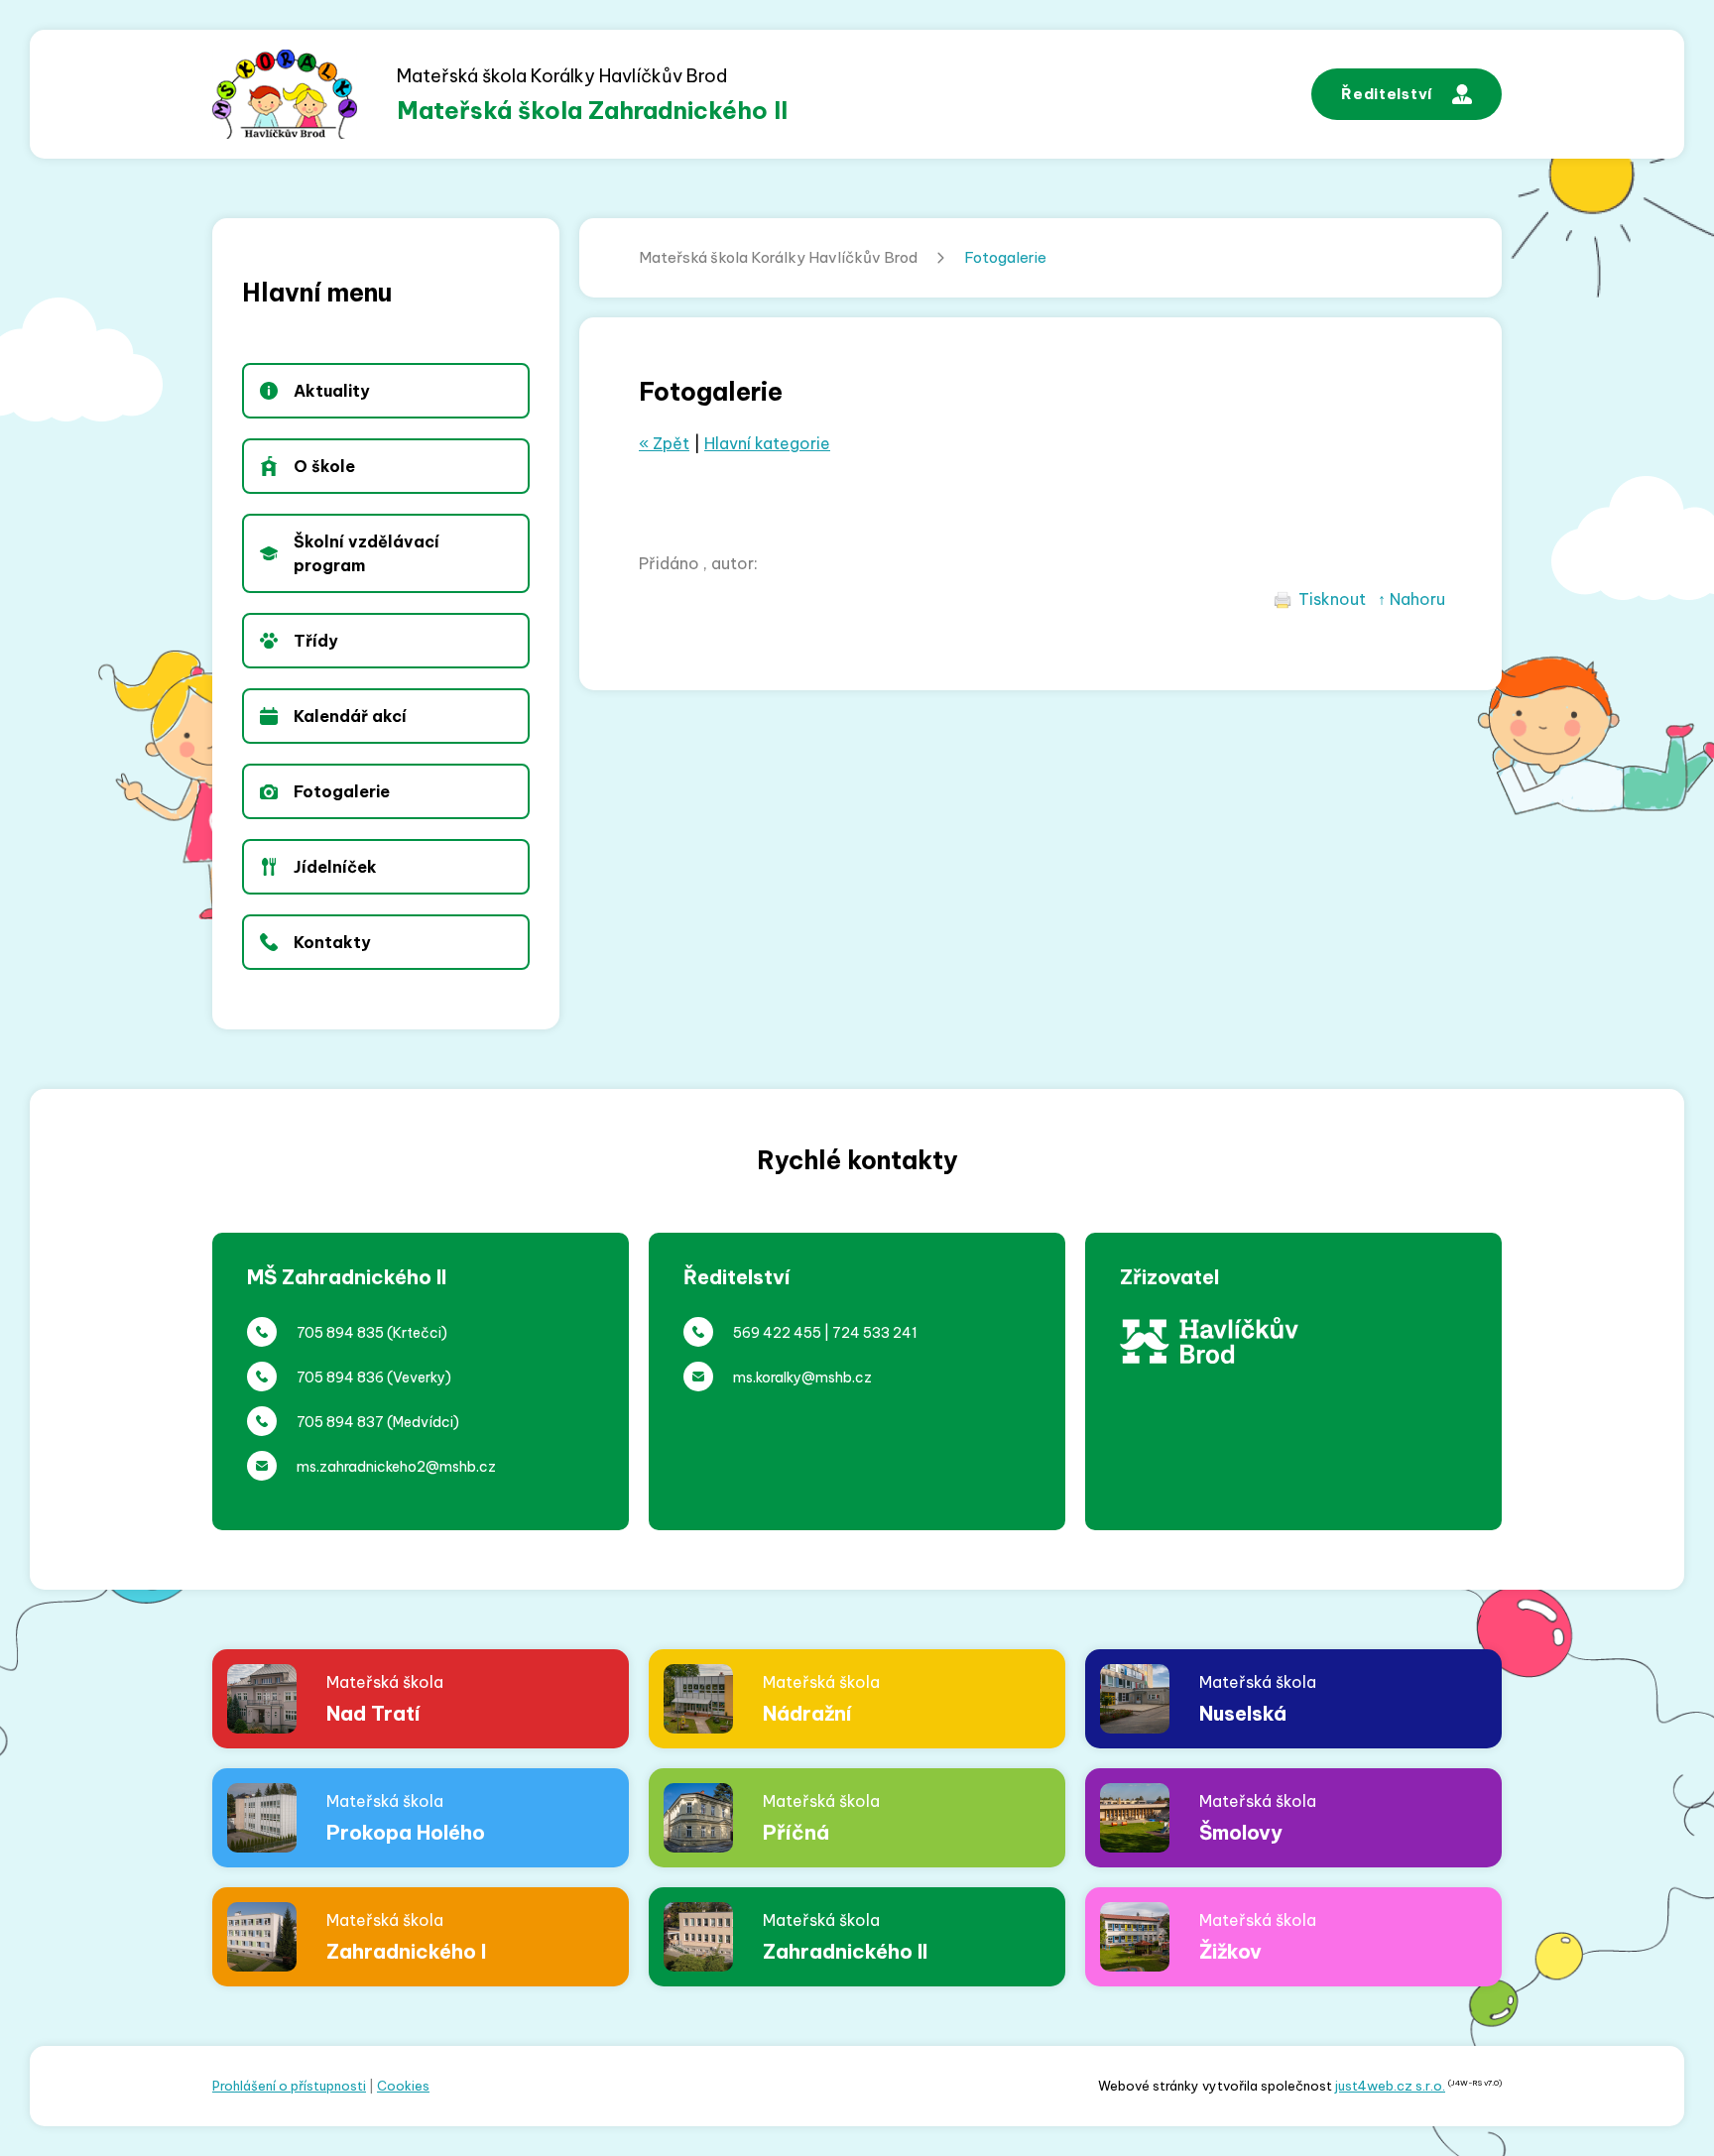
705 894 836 (340, 1377)
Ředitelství (1387, 94)
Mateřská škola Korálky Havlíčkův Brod (778, 257)
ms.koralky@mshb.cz (802, 1377)
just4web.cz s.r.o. (1390, 2086)
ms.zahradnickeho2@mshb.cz (396, 1467)
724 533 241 (875, 1333)
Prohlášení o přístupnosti (289, 2086)
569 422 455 (777, 1333)
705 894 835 (340, 1333)
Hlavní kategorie (767, 443)
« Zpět (664, 443)
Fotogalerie (1005, 257)
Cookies (403, 2086)
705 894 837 (340, 1422)
